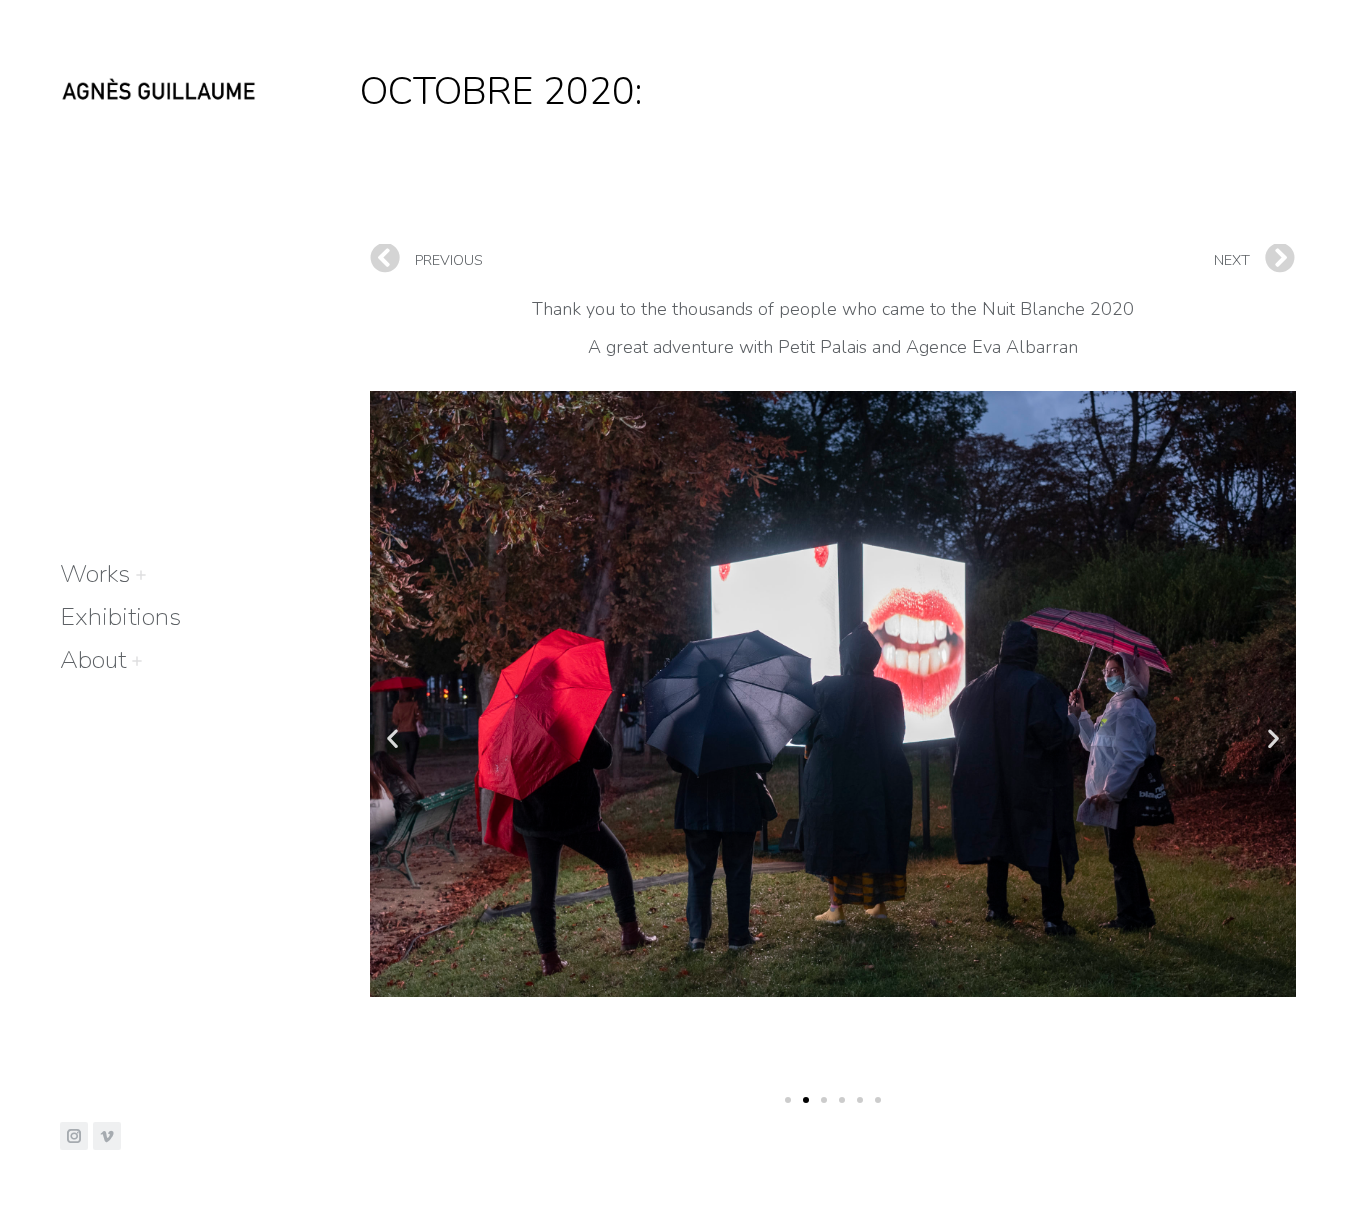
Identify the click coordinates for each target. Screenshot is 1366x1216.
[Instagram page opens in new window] (74, 1136)
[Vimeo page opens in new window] (107, 1136)
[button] (788, 1100)
